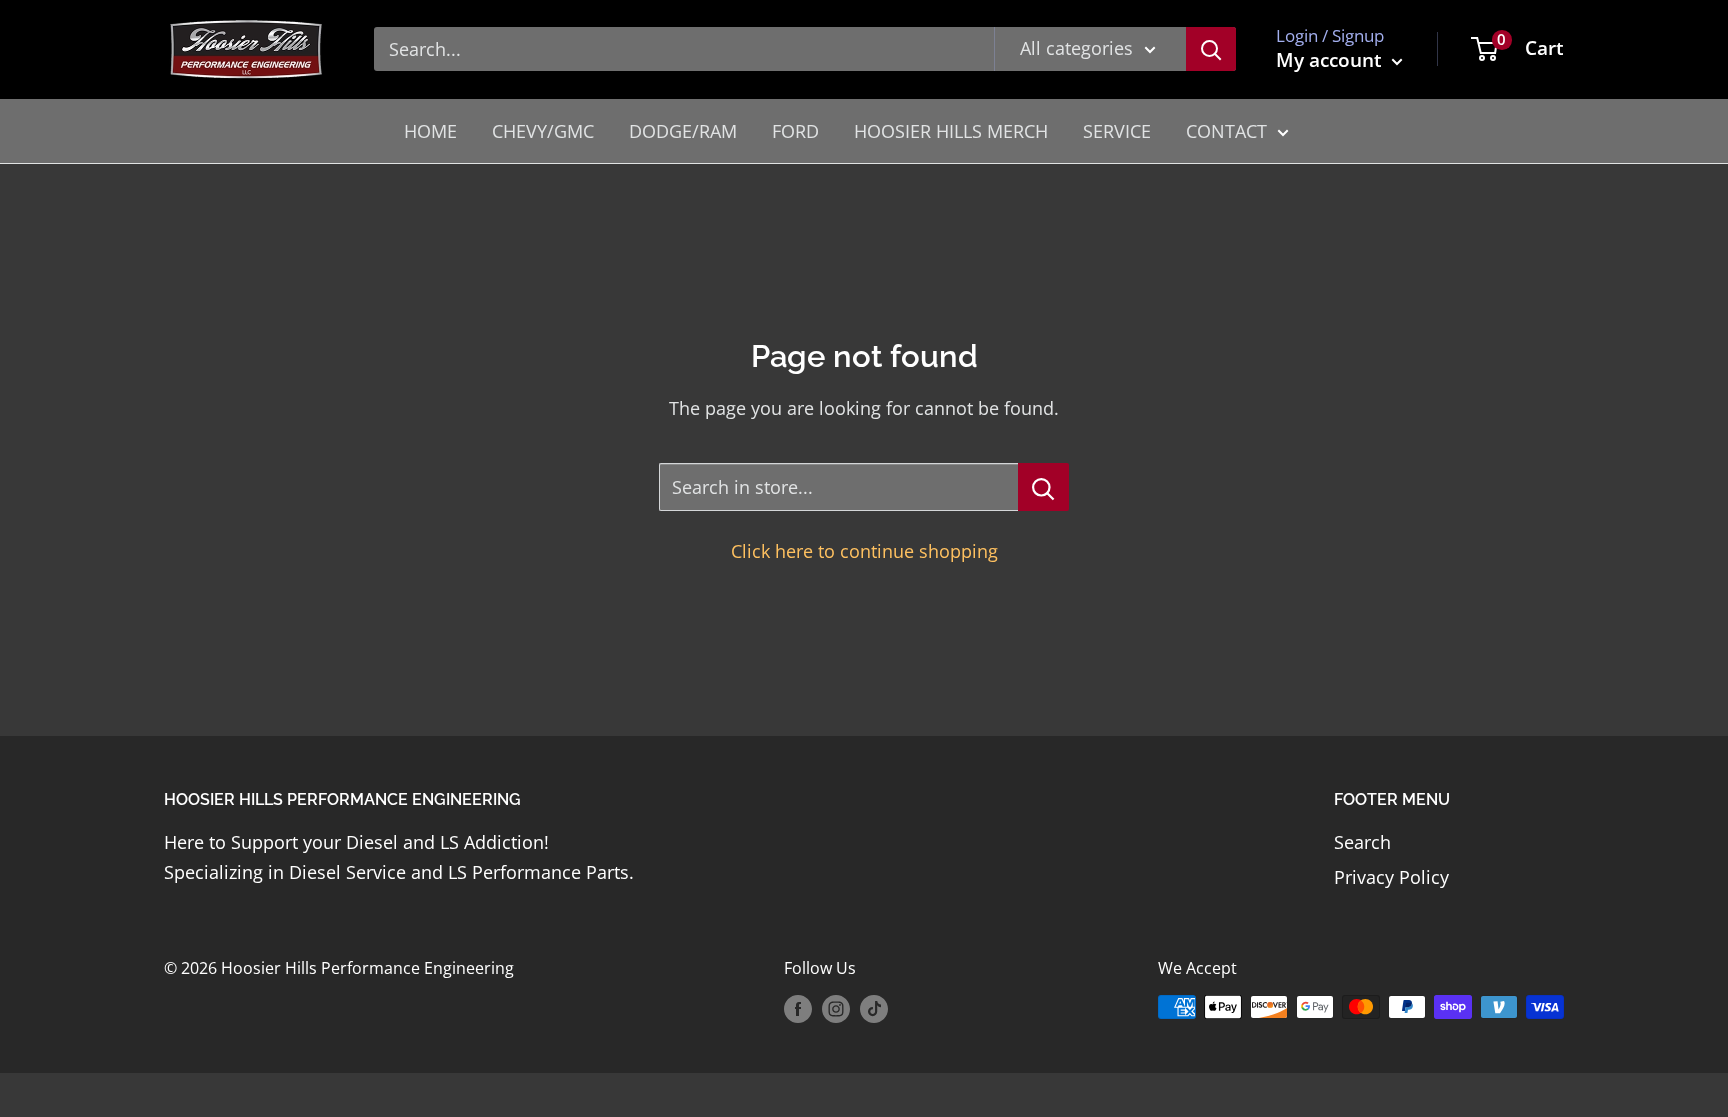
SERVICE (1117, 131)
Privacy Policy (1391, 877)
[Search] (1211, 49)
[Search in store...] (1043, 487)
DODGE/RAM (683, 131)
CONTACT (1226, 131)
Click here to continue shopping (864, 551)
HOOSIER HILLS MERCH (951, 131)
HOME (430, 131)
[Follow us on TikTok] (874, 1009)
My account (1331, 60)
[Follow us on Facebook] (798, 1009)
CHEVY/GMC (543, 131)
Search (1362, 842)
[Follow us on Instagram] (836, 1009)
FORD (795, 131)
